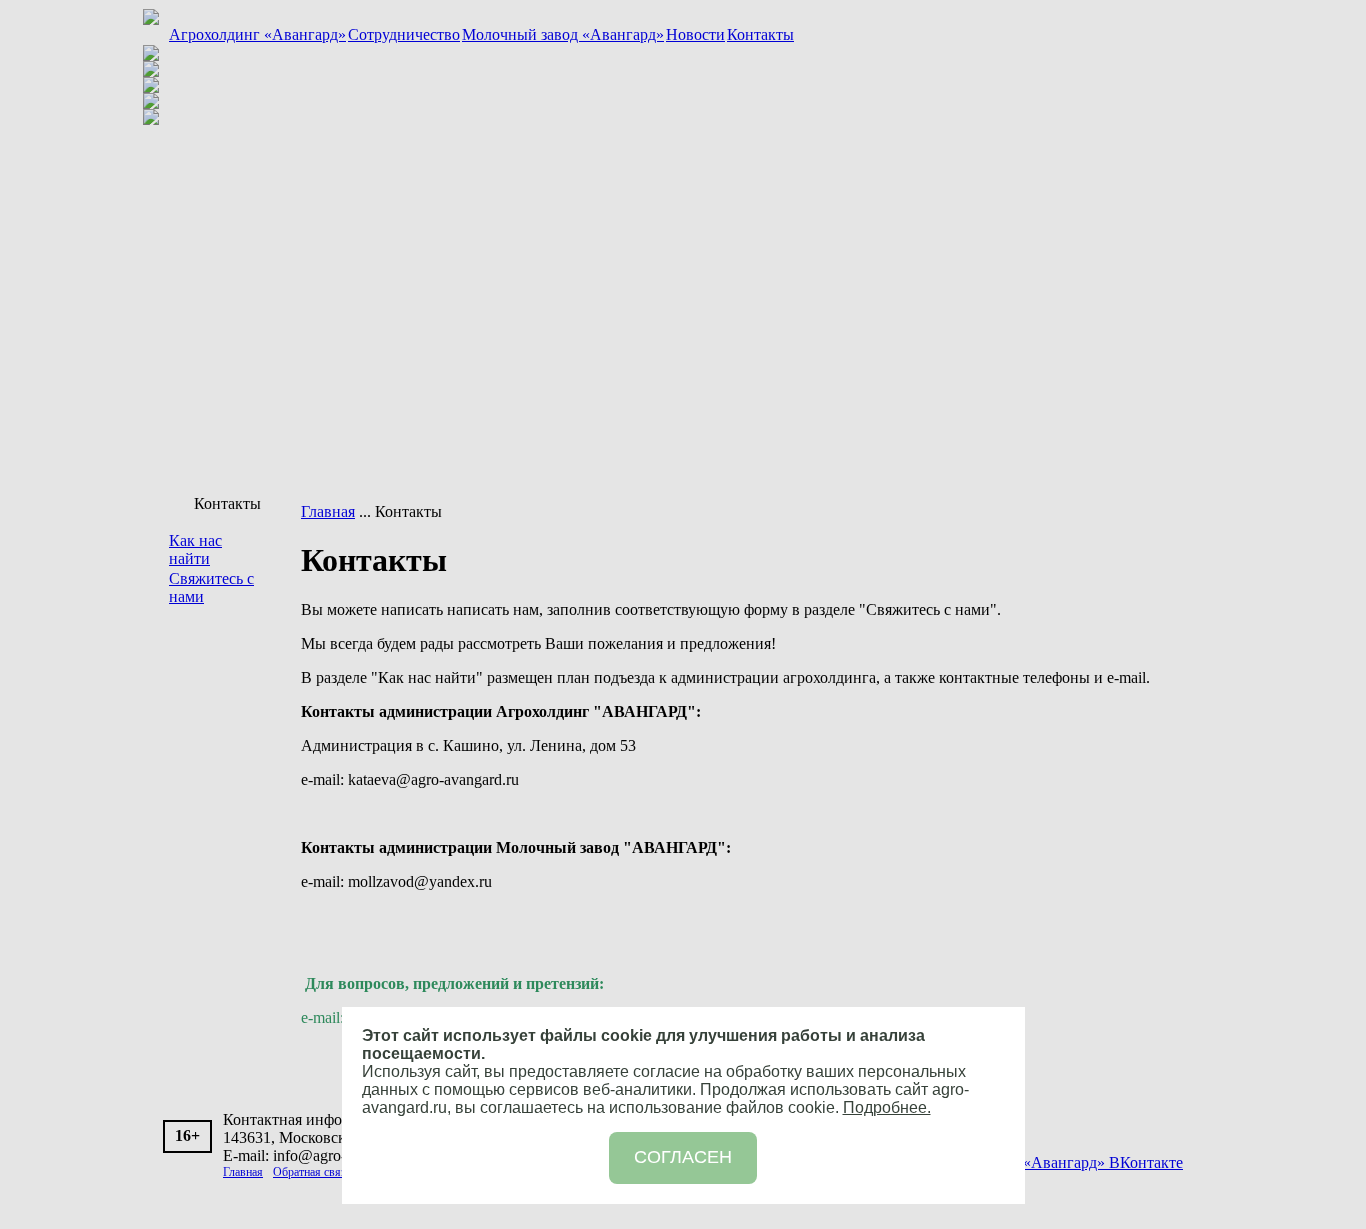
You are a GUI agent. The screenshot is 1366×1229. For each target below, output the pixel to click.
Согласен (683, 1157)
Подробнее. (887, 1107)
